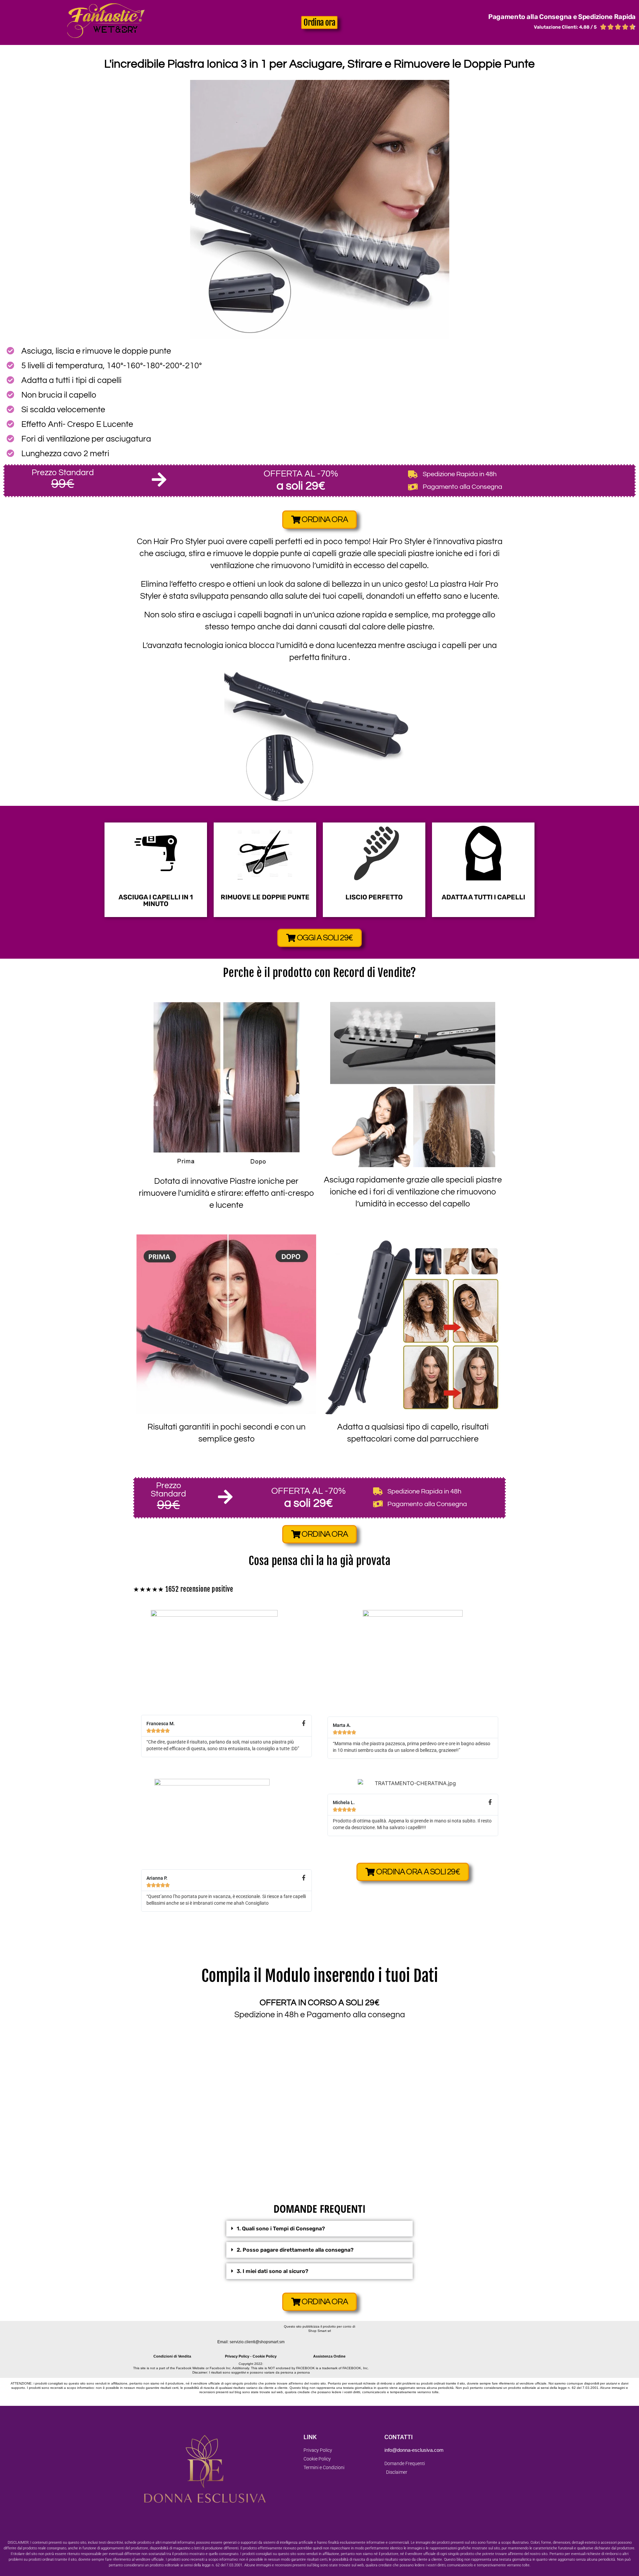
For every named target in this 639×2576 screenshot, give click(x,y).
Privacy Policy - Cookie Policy (251, 2356)
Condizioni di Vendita (172, 2356)
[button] (319, 2229)
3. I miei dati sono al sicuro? (272, 2271)
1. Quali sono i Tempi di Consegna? (281, 2229)
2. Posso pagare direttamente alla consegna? (295, 2250)
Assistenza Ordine (329, 2356)
